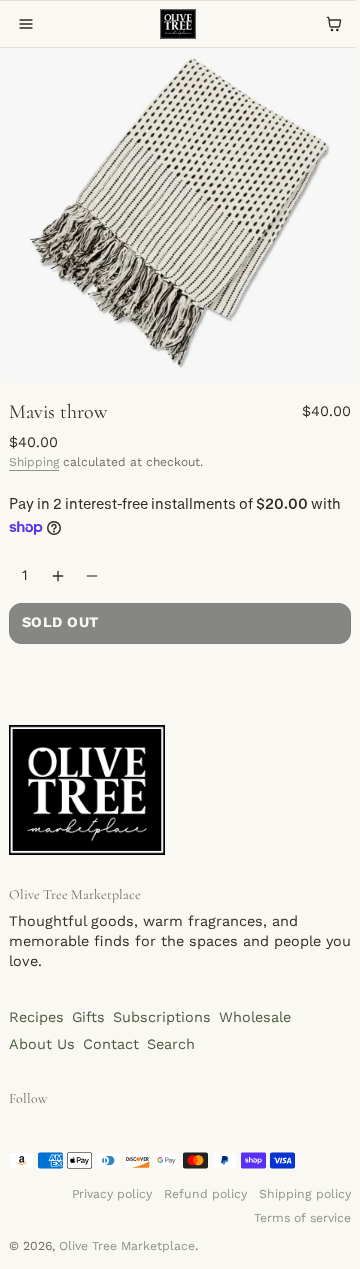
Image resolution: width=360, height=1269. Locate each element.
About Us (42, 1044)
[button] (26, 24)
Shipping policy (305, 1194)
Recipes (36, 1017)
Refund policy (205, 1194)
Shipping (34, 462)
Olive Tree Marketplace (127, 1246)
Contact (111, 1044)
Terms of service (302, 1218)
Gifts (88, 1017)
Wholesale (255, 1017)
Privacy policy (112, 1194)
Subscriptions (162, 1017)
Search (171, 1044)
